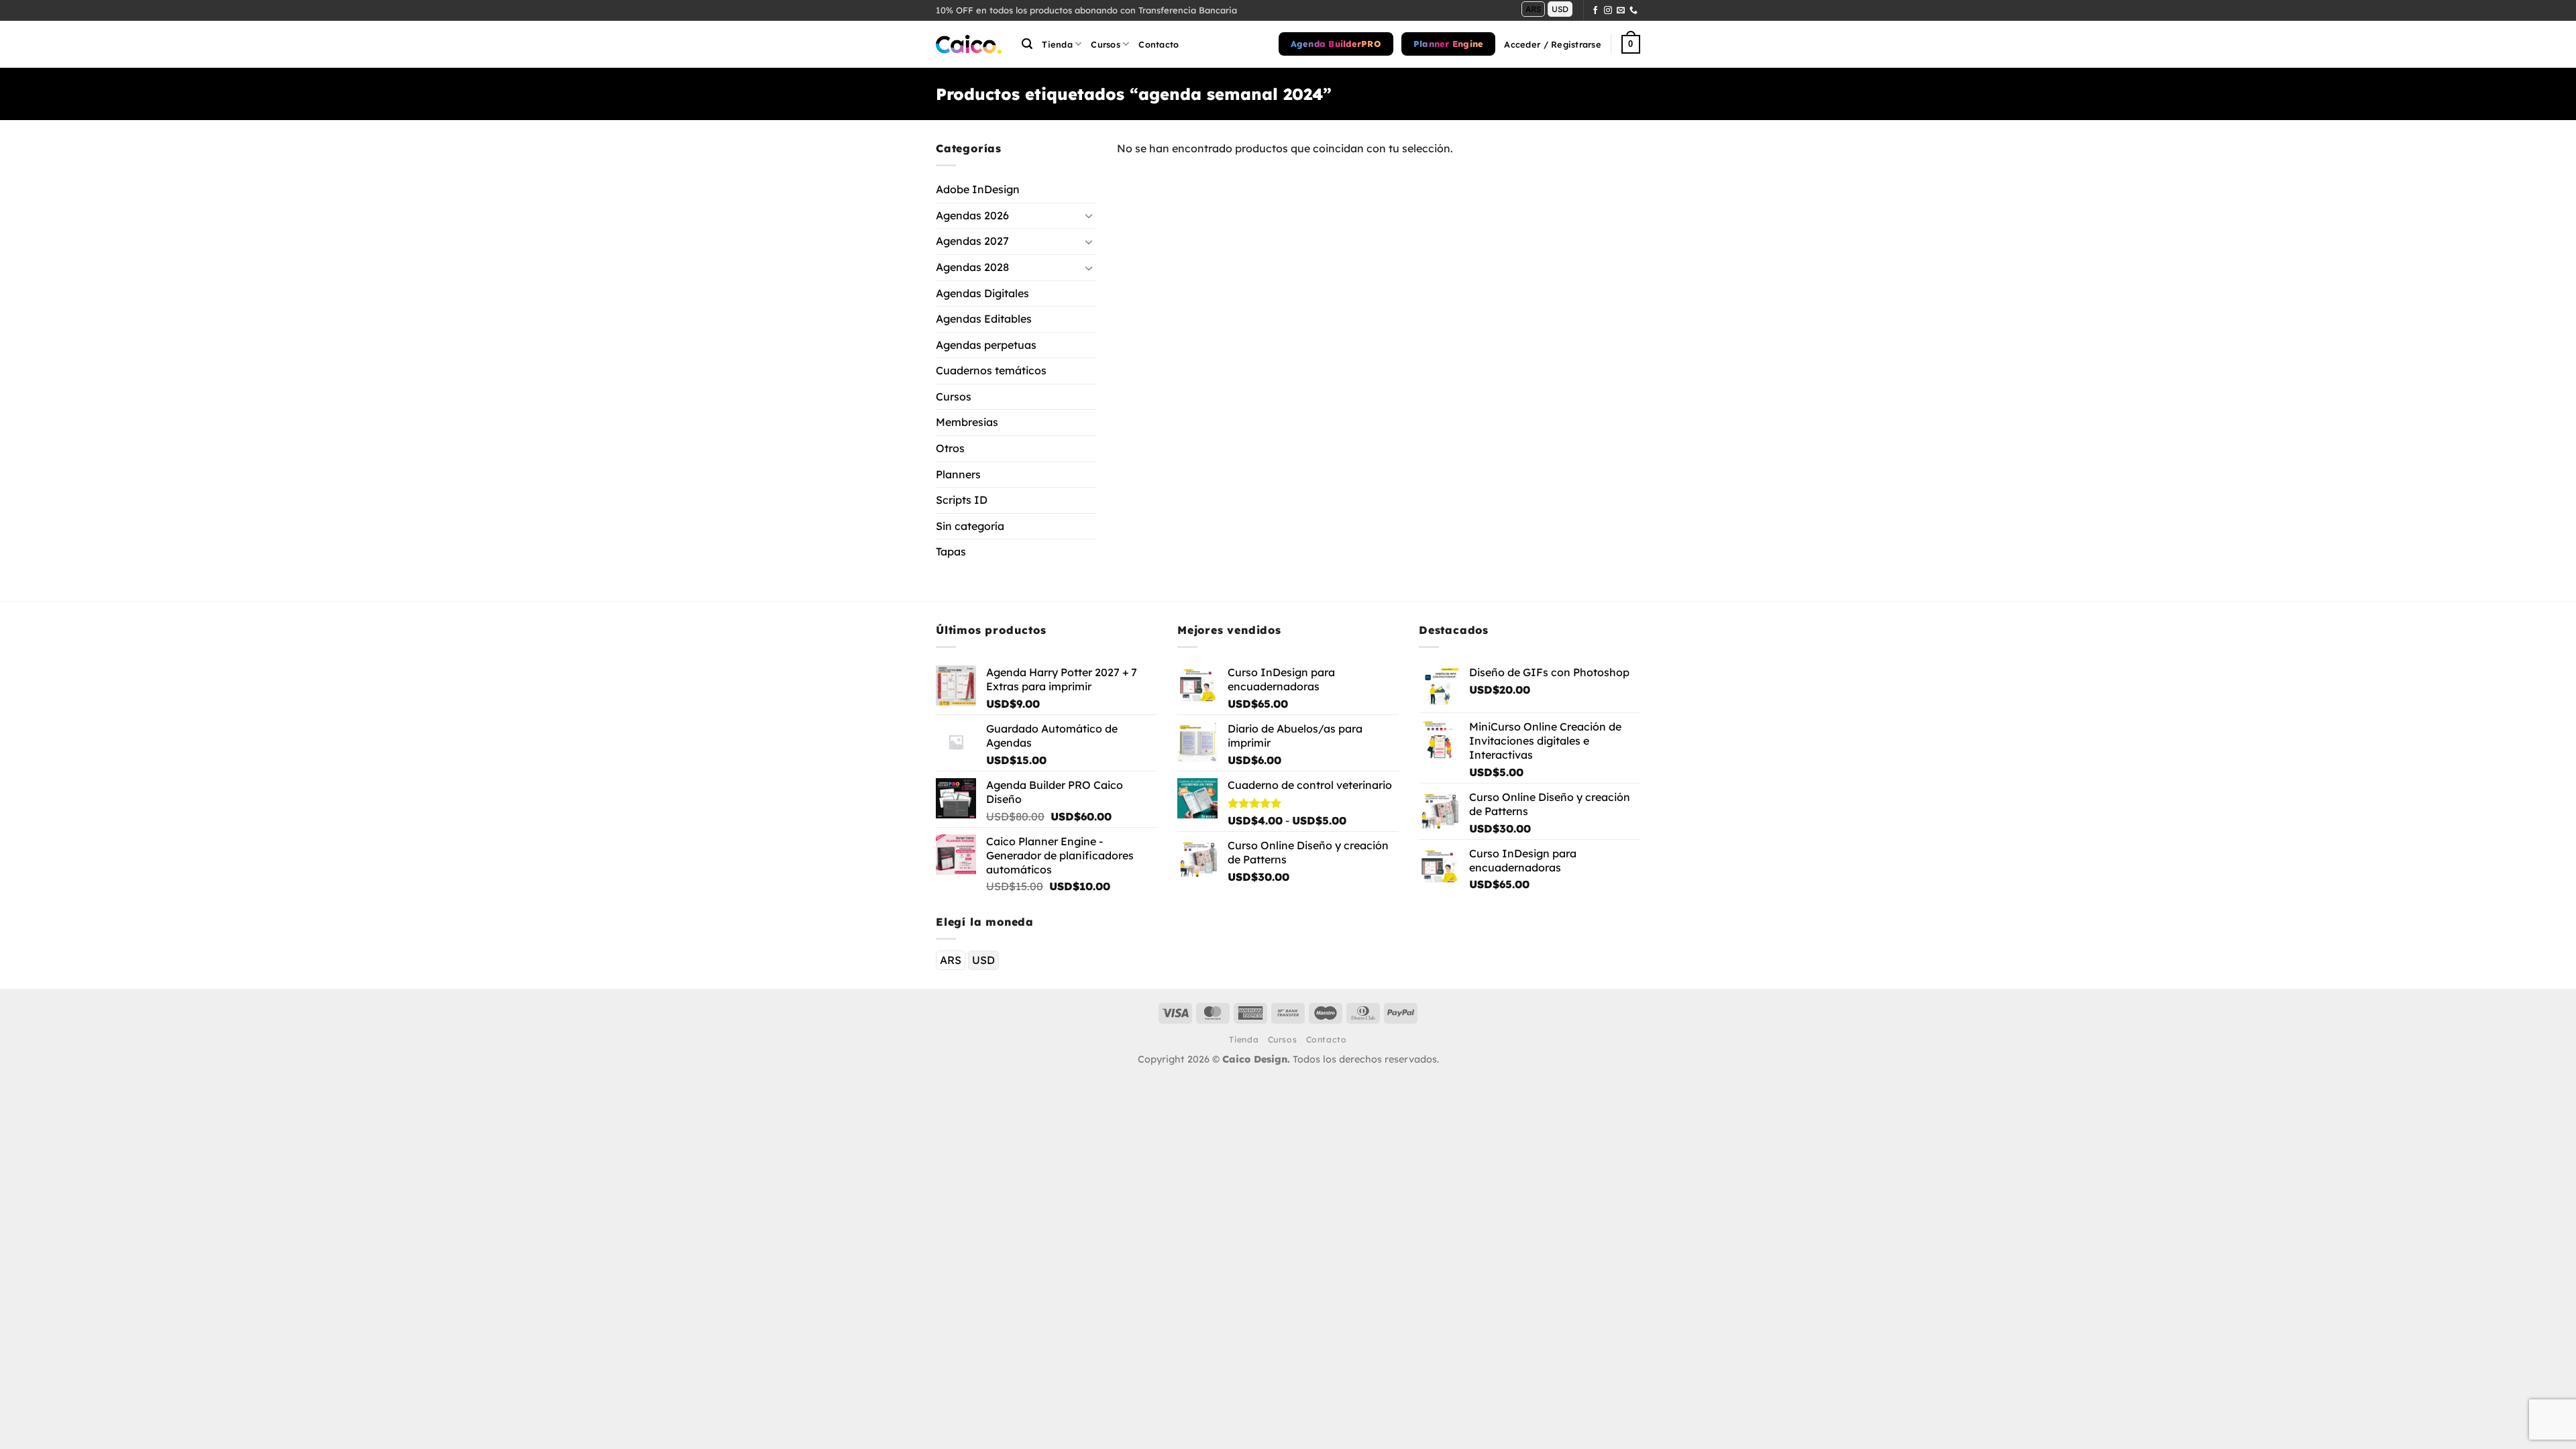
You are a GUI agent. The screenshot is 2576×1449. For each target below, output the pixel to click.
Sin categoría (970, 526)
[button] (1027, 44)
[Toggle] (1089, 216)
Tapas (951, 552)
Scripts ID (962, 500)
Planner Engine (1449, 44)
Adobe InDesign (978, 189)
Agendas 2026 (972, 215)
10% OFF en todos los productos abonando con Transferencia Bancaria (1086, 10)
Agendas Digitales (982, 293)
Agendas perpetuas (986, 345)
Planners (958, 474)
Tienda (1057, 44)
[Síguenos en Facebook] (1595, 11)
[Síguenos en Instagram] (1608, 11)
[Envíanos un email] (1621, 11)
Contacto (1159, 44)
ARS (1533, 9)
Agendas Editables (984, 319)
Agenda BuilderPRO (1336, 44)
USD (1560, 9)
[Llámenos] (1633, 11)
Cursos (954, 396)
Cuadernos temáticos (991, 370)
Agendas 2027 (972, 241)
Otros (950, 448)
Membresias (967, 423)
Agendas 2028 (972, 267)
